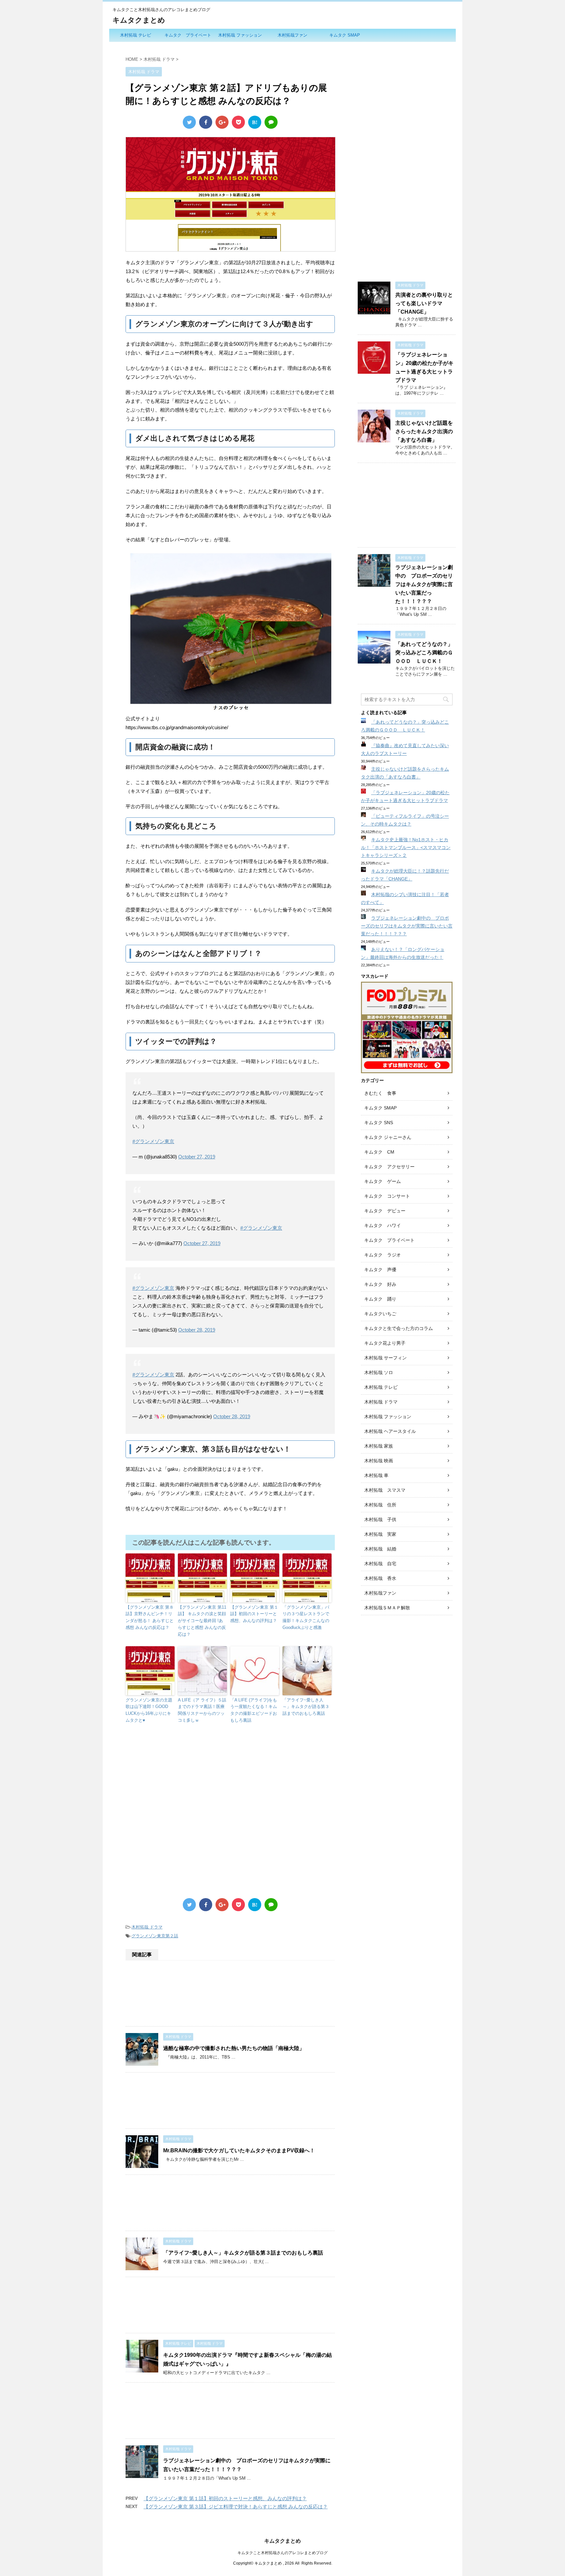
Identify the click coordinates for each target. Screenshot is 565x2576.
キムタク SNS (379, 1123)
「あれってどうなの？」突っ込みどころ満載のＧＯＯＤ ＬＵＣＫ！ (424, 653)
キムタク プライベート (188, 35)
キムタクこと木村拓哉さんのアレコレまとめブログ (282, 2553)
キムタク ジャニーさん (388, 1137)
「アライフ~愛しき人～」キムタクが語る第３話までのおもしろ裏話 (306, 1707)
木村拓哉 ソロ (379, 1372)
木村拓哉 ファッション (240, 35)
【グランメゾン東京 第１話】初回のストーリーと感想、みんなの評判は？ (254, 1614)
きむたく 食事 (380, 1093)
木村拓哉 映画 (379, 1461)
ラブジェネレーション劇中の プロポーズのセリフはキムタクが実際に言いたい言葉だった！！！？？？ (424, 584)
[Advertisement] (230, 1792)
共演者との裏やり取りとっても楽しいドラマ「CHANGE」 (424, 303)
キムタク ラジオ (383, 1255)
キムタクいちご (380, 1314)
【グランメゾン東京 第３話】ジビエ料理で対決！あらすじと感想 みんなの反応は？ (236, 2507)
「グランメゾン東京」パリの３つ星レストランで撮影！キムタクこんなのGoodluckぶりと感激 (306, 1617)
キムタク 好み (380, 1284)
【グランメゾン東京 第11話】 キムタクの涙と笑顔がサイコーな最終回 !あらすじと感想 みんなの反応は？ (202, 1621)
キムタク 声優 (380, 1270)
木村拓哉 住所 (380, 1505)
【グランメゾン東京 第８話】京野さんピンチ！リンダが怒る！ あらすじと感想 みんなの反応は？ (150, 1617)
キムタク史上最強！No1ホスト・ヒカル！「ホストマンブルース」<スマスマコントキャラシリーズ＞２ (406, 847)
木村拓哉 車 (376, 1475)
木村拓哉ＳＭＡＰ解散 (387, 1608)
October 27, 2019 (197, 1157)
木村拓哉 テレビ (136, 35)
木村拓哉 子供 (380, 1519)
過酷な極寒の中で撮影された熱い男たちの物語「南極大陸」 (234, 2048)
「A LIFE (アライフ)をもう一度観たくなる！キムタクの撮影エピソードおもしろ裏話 (254, 1710)
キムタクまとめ (139, 20)
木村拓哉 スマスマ (385, 1490)
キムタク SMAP (345, 35)
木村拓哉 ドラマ (147, 1927)
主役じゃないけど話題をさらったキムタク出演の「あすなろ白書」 (424, 431)
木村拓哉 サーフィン (385, 1358)
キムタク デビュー (385, 1211)
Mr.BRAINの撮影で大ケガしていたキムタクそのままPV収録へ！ (239, 2150)
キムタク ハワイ (383, 1225)
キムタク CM (379, 1152)
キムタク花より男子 (385, 1343)
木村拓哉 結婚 (380, 1549)
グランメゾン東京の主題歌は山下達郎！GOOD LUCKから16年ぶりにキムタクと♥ (149, 1710)
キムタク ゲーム (383, 1181)
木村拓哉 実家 (380, 1534)
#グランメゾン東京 (153, 1141)
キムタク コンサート (387, 1196)
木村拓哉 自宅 (380, 1564)
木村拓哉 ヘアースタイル (390, 1431)
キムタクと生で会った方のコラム (399, 1328)
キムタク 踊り (380, 1299)
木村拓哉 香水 (380, 1578)
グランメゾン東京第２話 (155, 1936)
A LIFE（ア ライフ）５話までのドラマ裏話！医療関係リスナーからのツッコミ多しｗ (202, 1710)
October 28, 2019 (197, 1330)
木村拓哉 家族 (379, 1446)
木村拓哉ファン (292, 35)
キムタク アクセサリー (389, 1167)
